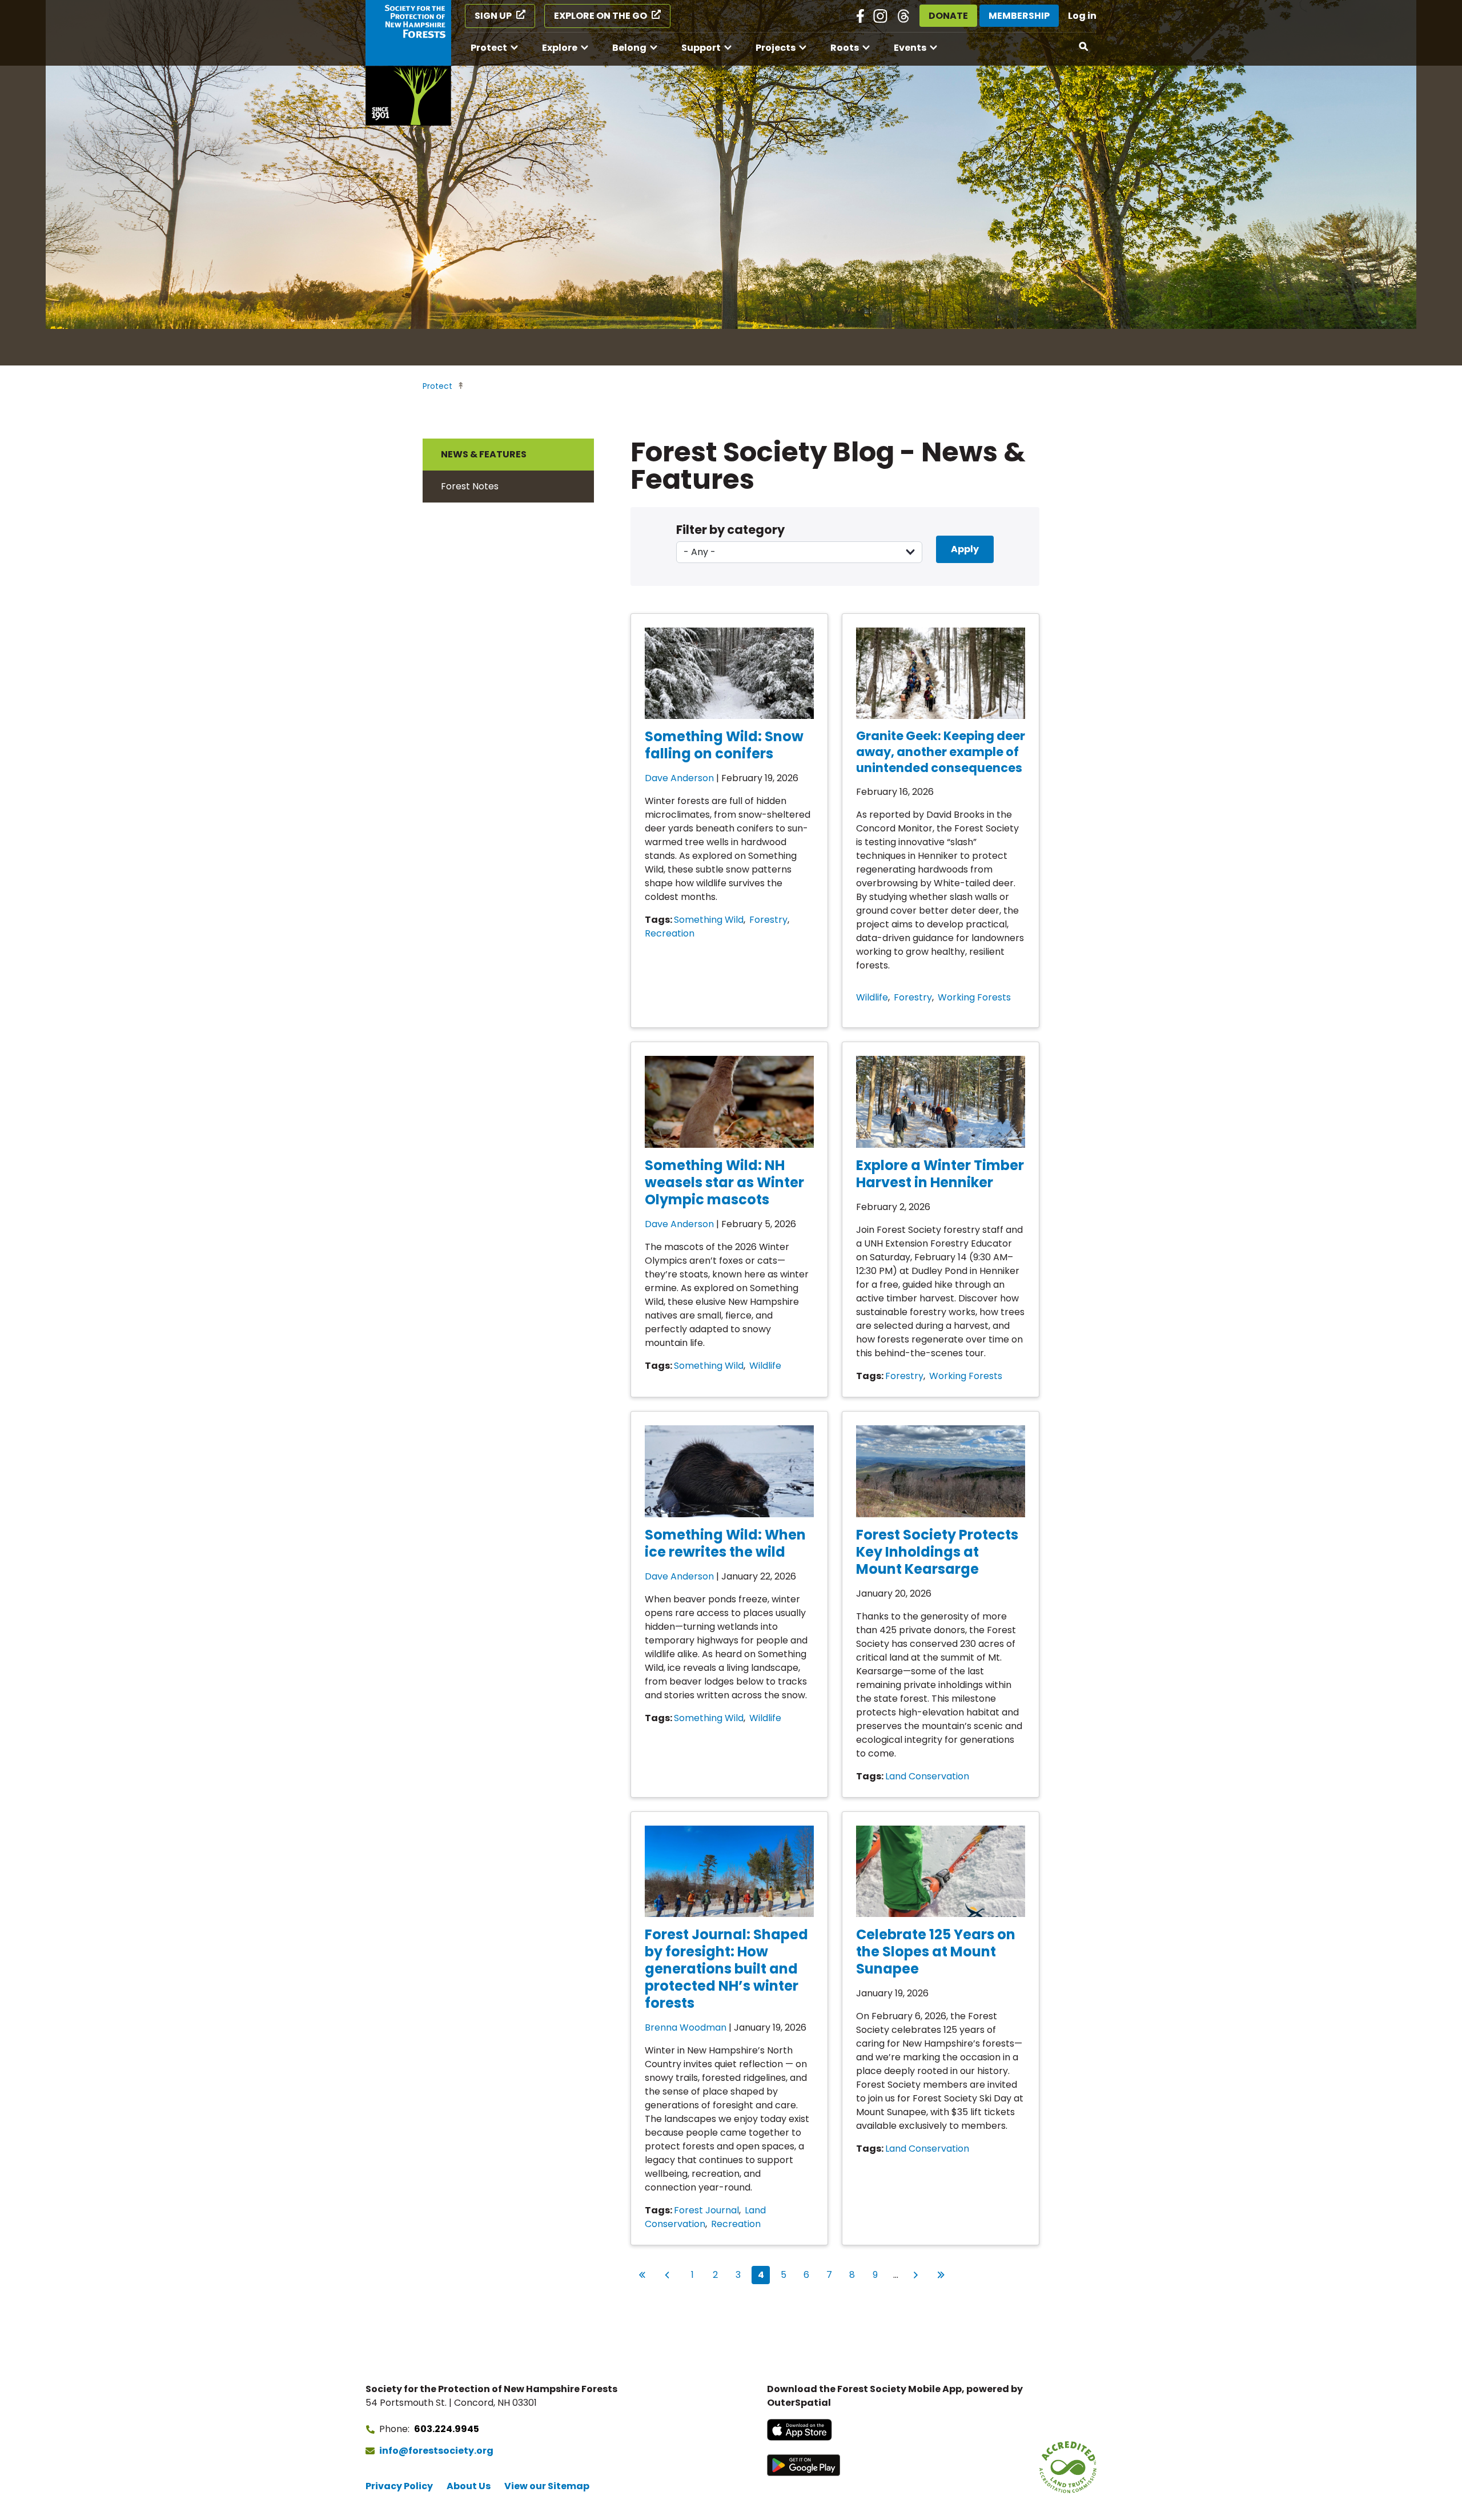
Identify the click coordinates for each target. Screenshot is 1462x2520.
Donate (948, 16)
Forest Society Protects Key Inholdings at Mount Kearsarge (937, 1552)
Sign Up (493, 16)
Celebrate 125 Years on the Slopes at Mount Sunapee (936, 1952)
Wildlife (872, 997)
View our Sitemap (547, 2486)
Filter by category (730, 530)
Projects (776, 48)
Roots (845, 48)
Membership (1019, 16)
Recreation (670, 933)
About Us (469, 2486)
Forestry (768, 920)
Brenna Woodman (686, 2027)
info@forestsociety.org (436, 2451)
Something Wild (709, 920)
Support (701, 48)
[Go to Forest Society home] (408, 63)
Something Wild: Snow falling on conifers (724, 745)
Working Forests (974, 997)
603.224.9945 (447, 2429)
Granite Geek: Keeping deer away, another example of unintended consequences (941, 752)
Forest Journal (706, 2210)
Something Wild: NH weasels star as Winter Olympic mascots (724, 1182)
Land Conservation (927, 1776)
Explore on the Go (601, 16)
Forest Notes (470, 486)
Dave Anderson (679, 778)
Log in (1082, 16)
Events (910, 48)
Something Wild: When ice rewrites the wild (725, 1543)
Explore (560, 48)
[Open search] (1084, 47)
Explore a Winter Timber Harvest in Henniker (940, 1174)
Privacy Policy (399, 2486)
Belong (629, 48)
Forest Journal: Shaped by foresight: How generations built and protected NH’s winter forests (726, 1969)
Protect (489, 48)
